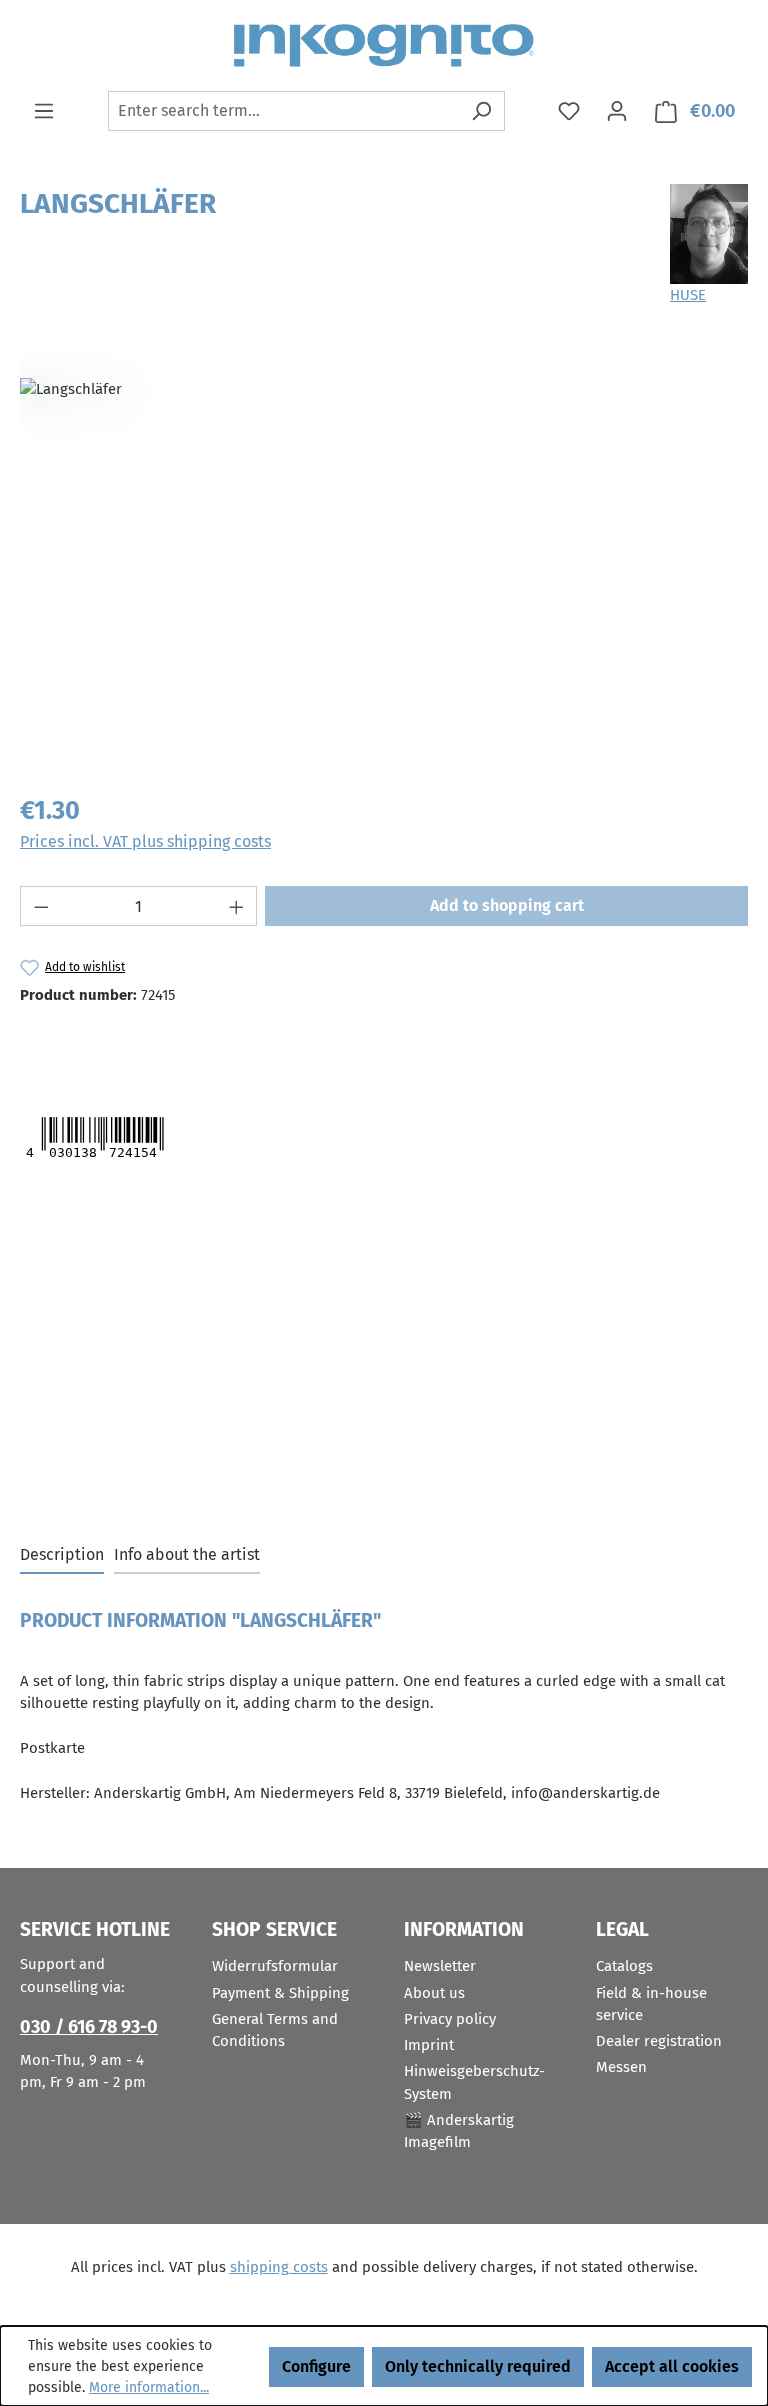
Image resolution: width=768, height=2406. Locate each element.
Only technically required (478, 2366)
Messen (621, 2067)
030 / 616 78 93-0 (89, 2027)
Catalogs (624, 1966)
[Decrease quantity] (41, 906)
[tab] (62, 1556)
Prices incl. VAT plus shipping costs (145, 841)
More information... (149, 2387)
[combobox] (283, 111)
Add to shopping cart (507, 905)
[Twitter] (58, 1045)
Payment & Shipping (280, 1993)
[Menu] (44, 111)
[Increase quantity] (237, 906)
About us (434, 1993)
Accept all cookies (672, 2366)
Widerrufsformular (275, 1966)
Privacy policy (450, 2019)
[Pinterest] (161, 1045)
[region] (384, 561)
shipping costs (279, 2267)
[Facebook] (119, 1045)
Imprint (429, 2045)
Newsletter (440, 1966)
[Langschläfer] (383, 561)
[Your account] (617, 111)
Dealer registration (659, 2041)
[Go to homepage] (384, 45)
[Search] (481, 111)
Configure (316, 2366)
